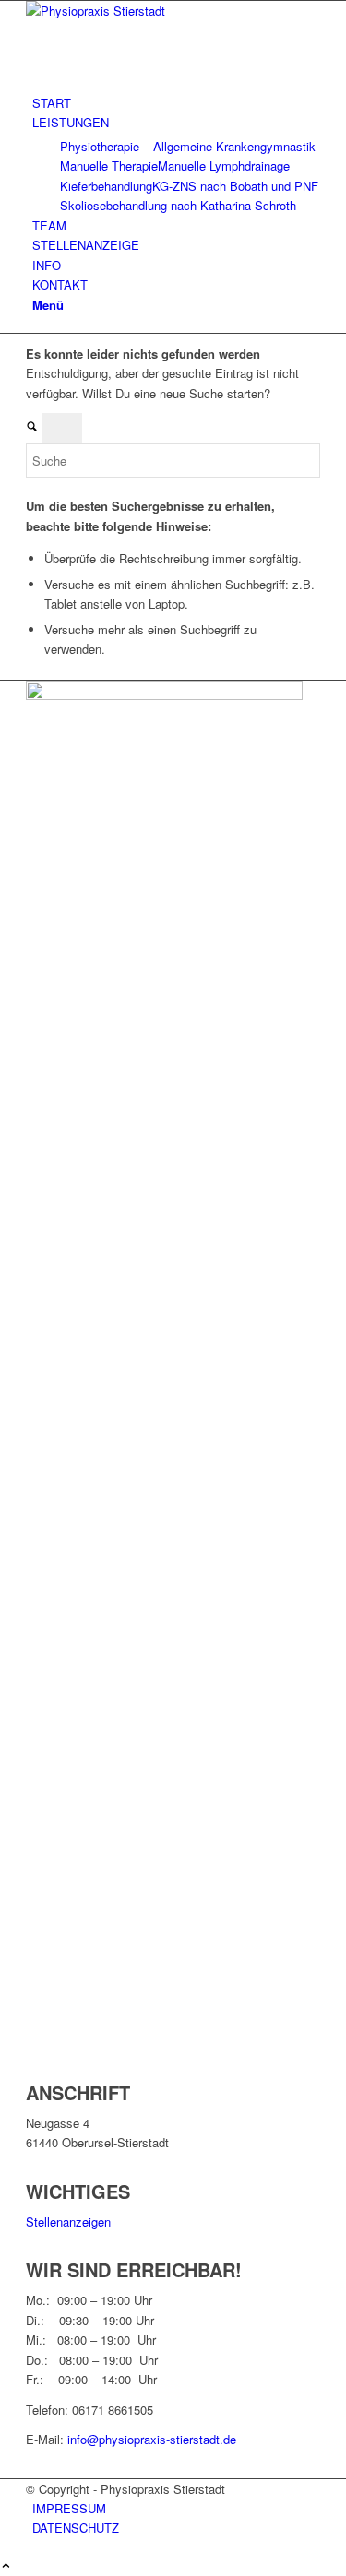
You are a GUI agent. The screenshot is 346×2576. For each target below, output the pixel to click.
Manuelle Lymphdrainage (224, 165)
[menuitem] (176, 103)
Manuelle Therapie (109, 165)
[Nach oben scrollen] (6, 2566)
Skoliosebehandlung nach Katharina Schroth (178, 205)
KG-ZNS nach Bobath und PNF (235, 186)
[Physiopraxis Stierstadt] (164, 11)
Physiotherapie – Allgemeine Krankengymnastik (188, 146)
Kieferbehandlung (106, 186)
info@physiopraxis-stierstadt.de (152, 2439)
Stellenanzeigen (68, 2222)
